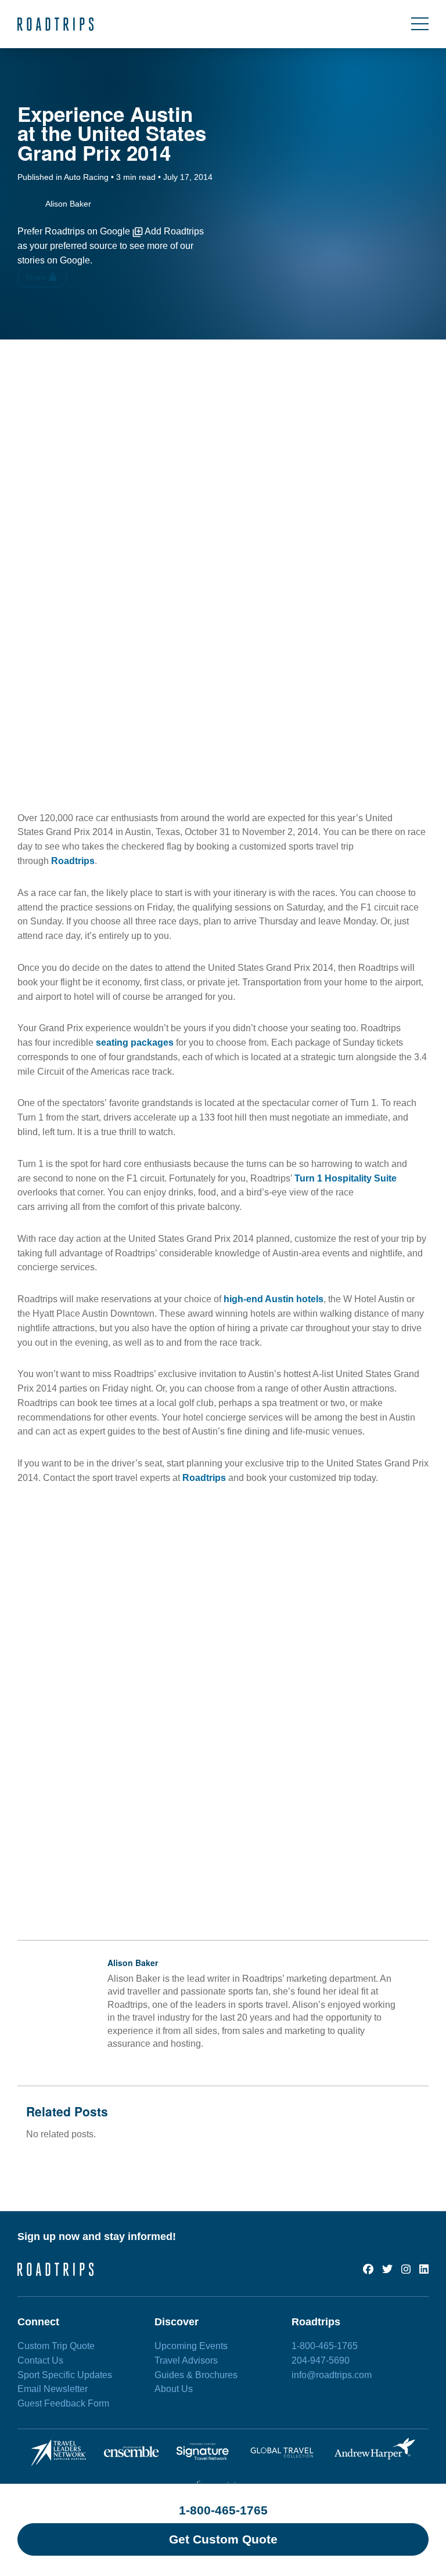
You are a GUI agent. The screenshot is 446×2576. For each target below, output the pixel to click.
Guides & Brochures (196, 2375)
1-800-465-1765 (223, 2510)
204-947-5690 (321, 2360)
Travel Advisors (186, 2360)
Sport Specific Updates (65, 2375)
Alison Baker (133, 1963)
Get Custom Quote (223, 2539)
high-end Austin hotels (274, 1299)
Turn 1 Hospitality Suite (346, 1178)
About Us (174, 2389)
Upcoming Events (191, 2346)
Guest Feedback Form (63, 2403)
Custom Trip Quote (56, 2346)
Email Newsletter (53, 2389)
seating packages (134, 1043)
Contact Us (40, 2360)
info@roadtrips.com (332, 2375)
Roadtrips (73, 861)
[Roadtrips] (55, 24)
